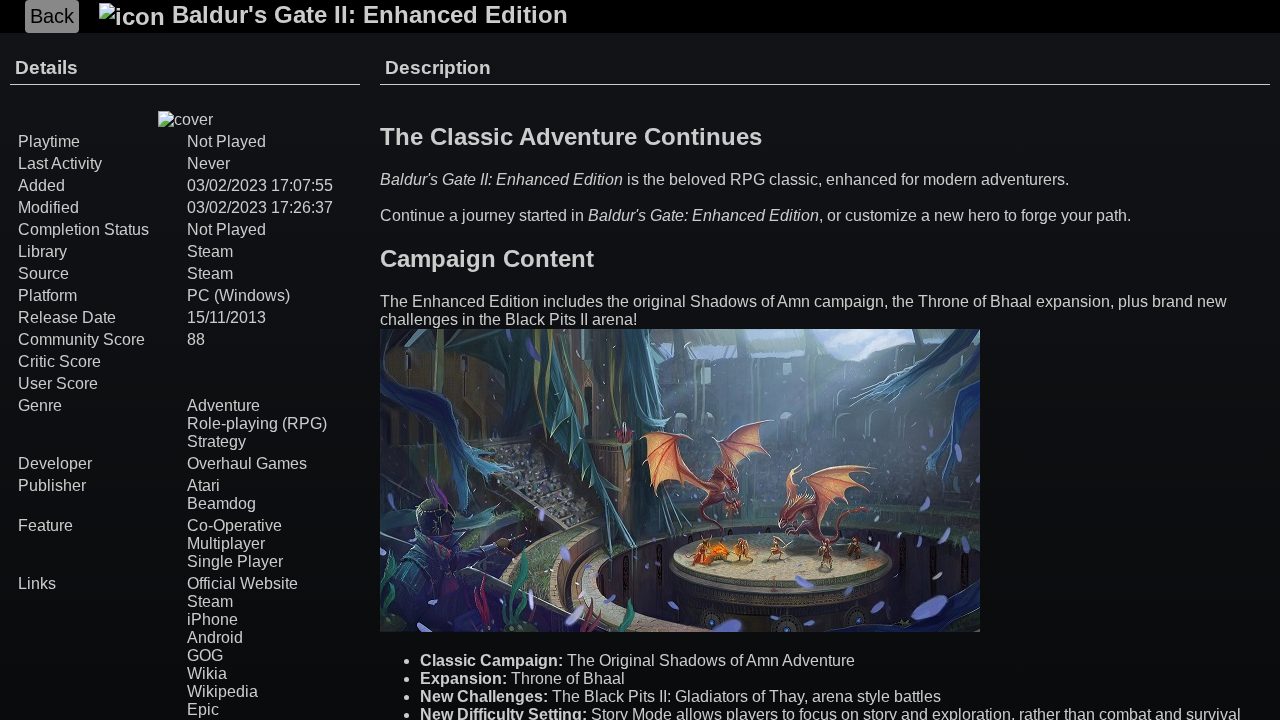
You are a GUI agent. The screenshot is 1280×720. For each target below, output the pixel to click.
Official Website (242, 583)
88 (196, 339)
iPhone (212, 619)
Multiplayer (226, 543)
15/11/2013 (226, 317)
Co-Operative (234, 525)
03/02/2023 (227, 185)
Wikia (207, 673)
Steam (210, 251)
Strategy (216, 441)
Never (208, 163)
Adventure (223, 405)
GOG (205, 655)
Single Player (235, 561)
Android (215, 637)
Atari (203, 485)
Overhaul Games (247, 463)
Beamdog (221, 503)
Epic (203, 709)
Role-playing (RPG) (257, 423)
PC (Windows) (238, 295)
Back (52, 16)
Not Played (226, 229)
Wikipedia (222, 691)
